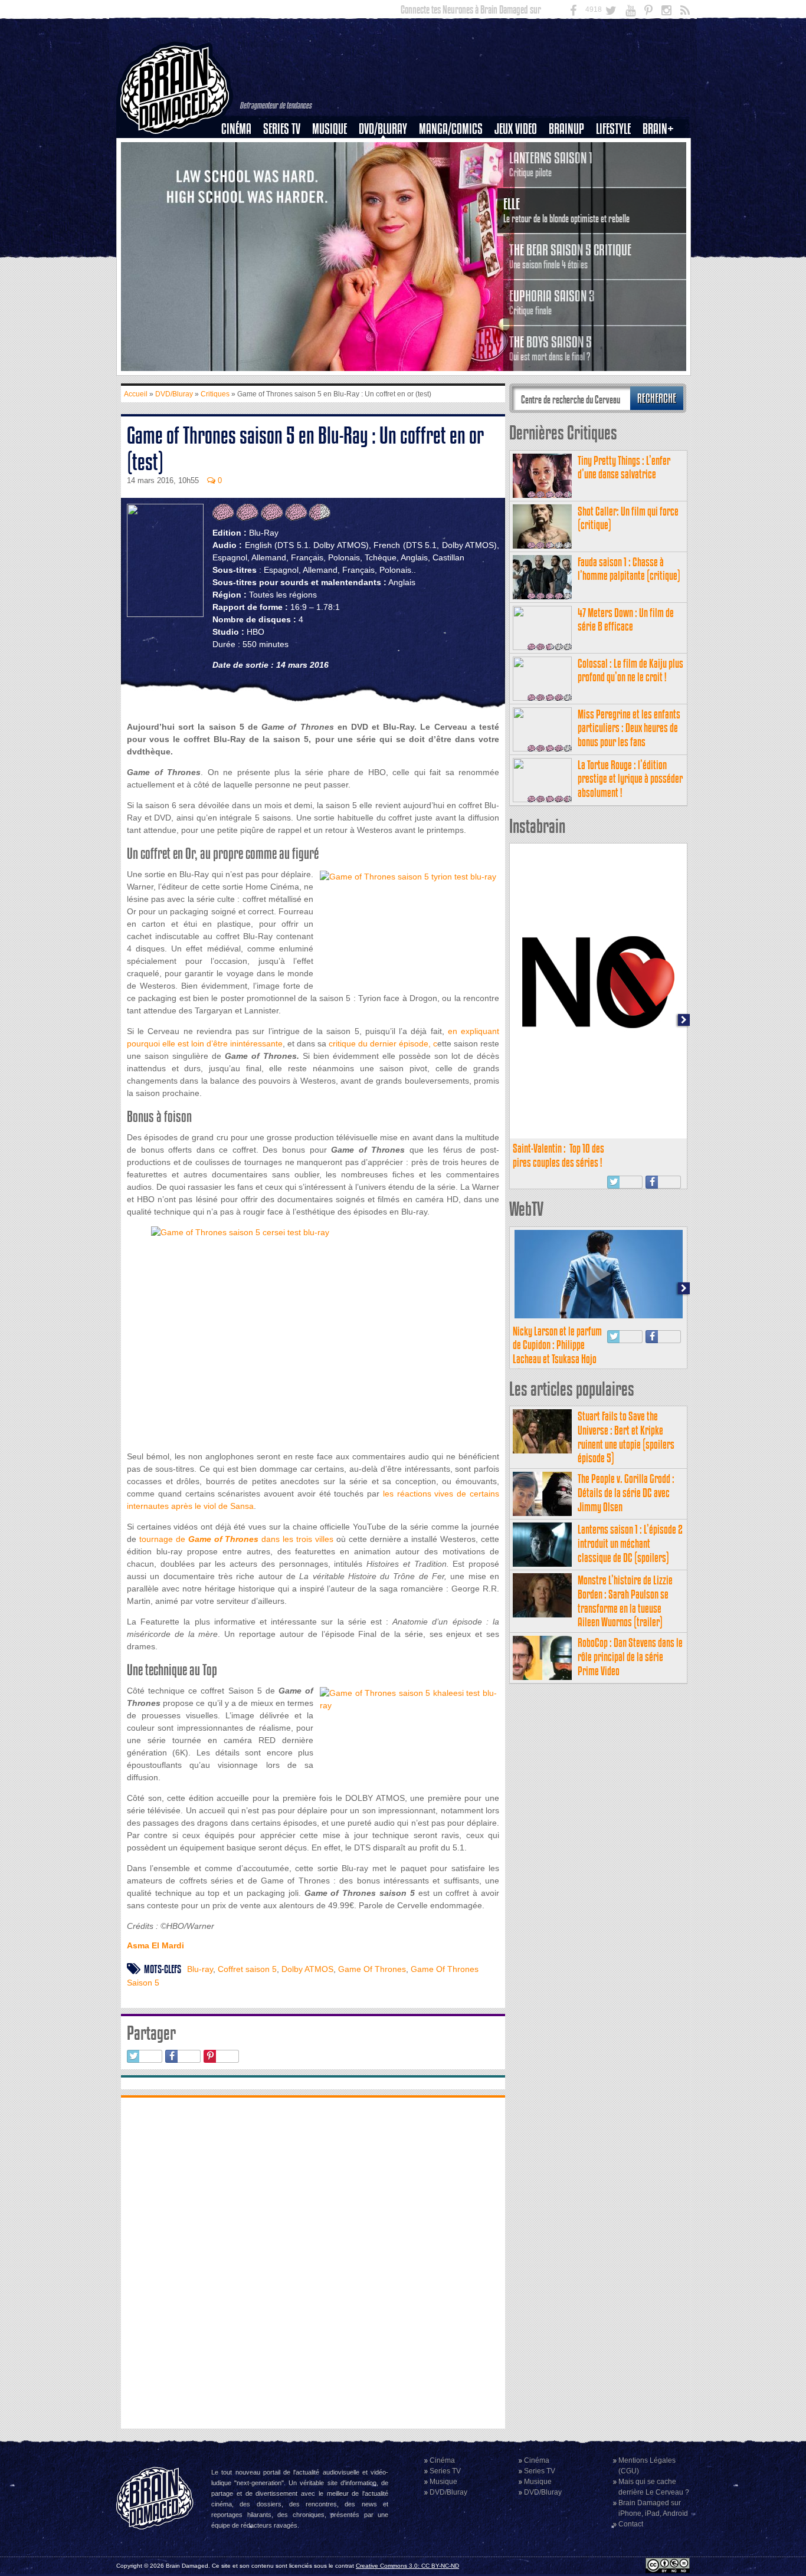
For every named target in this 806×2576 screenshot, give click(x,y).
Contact (631, 2524)
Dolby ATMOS (307, 1969)
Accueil (136, 394)
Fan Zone (662, 149)
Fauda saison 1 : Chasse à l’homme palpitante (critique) (629, 569)
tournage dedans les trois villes (238, 1539)
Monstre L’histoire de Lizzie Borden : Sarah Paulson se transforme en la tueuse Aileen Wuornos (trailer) (625, 1601)
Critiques (242, 149)
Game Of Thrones (372, 1969)
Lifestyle (613, 129)
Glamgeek (617, 169)
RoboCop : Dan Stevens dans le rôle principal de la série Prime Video (630, 1657)
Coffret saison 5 (247, 1969)
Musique (330, 129)
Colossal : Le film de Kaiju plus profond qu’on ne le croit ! (630, 670)
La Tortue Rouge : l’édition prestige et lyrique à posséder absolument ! (630, 779)
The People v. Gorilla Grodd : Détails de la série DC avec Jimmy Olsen (626, 1493)
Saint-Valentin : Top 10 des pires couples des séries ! (558, 1155)
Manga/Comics (451, 129)
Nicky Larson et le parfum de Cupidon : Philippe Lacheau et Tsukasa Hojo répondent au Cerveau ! (557, 1352)
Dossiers (241, 169)
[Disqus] (313, 2262)
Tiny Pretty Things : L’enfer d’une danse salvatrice (624, 467)
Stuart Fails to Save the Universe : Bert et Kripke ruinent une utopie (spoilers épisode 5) (626, 1437)
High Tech (617, 189)
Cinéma (236, 129)
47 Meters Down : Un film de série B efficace (626, 620)
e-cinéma (241, 189)
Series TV (282, 129)
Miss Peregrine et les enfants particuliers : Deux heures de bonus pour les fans (629, 728)
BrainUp (566, 129)
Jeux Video (516, 129)
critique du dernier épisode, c (382, 1043)
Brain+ (658, 129)
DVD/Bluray (383, 129)
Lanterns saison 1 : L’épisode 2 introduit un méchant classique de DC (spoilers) (630, 1543)
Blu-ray (200, 1969)
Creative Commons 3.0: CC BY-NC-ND (407, 2566)
